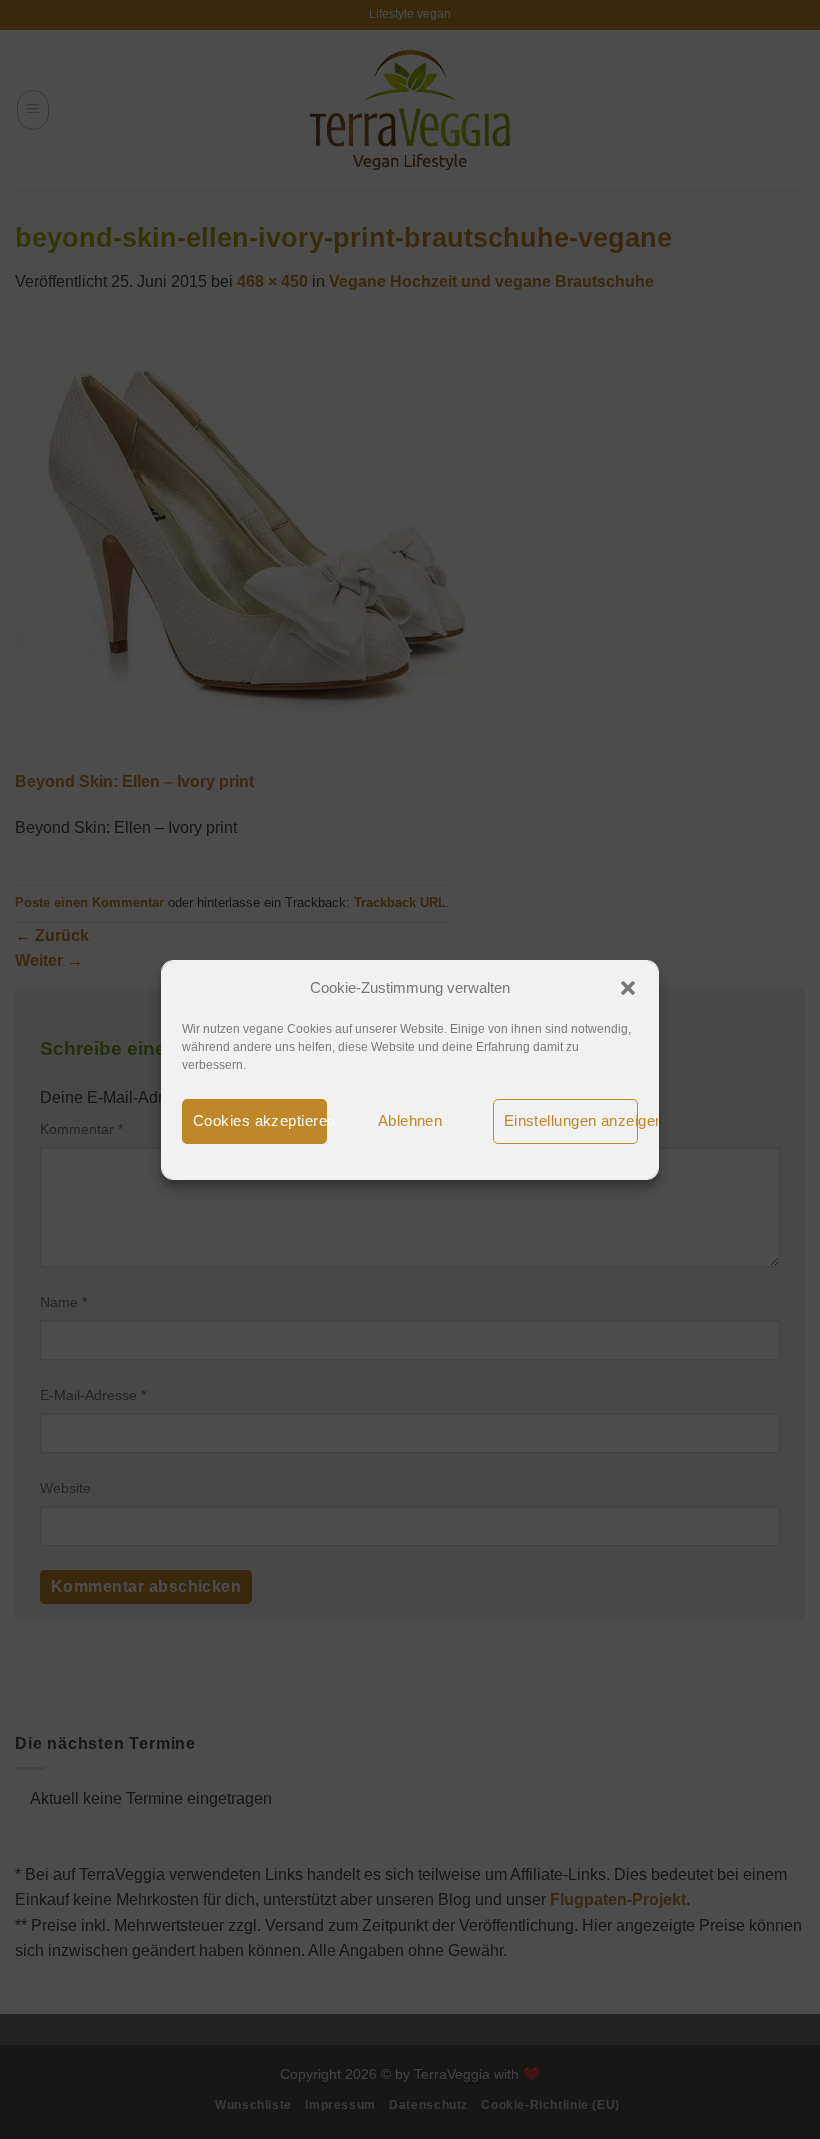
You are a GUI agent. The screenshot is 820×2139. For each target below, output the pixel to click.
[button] (628, 988)
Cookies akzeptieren (260, 1120)
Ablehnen (410, 1120)
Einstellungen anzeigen (571, 1120)
